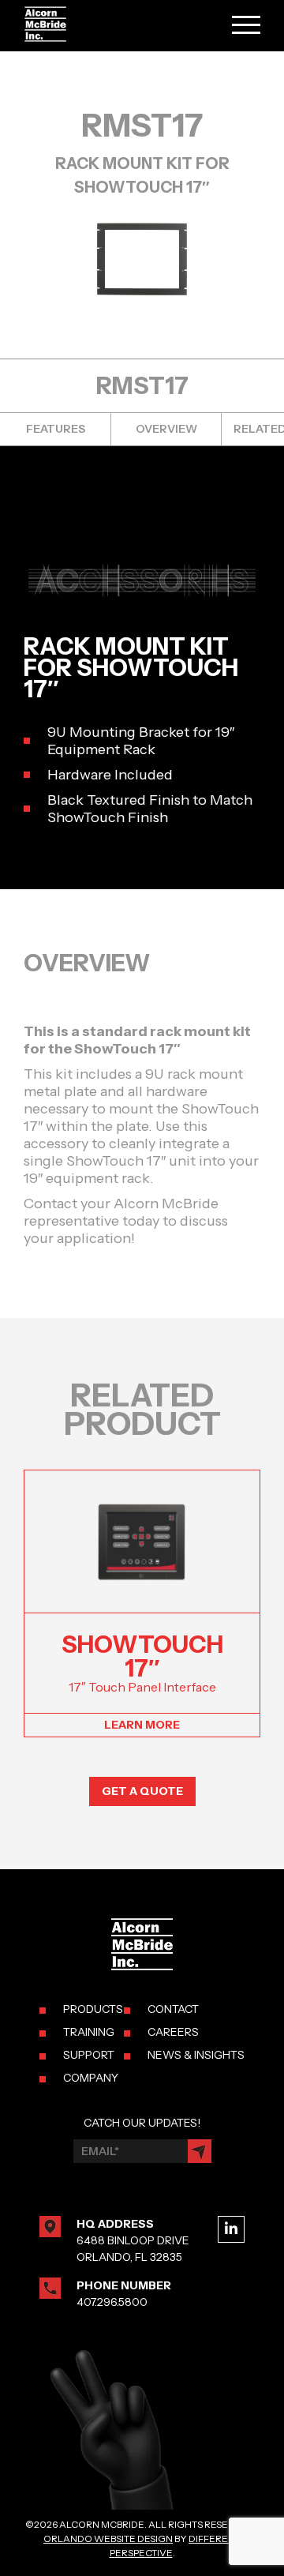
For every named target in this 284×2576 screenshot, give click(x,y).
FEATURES (56, 429)
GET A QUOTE (142, 1791)
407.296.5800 (112, 2302)
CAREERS (173, 2032)
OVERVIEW (166, 429)
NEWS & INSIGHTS (196, 2055)
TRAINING (89, 2032)
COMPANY (91, 2078)
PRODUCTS (93, 2009)
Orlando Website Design (108, 2538)
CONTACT (173, 2009)
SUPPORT (89, 2055)
